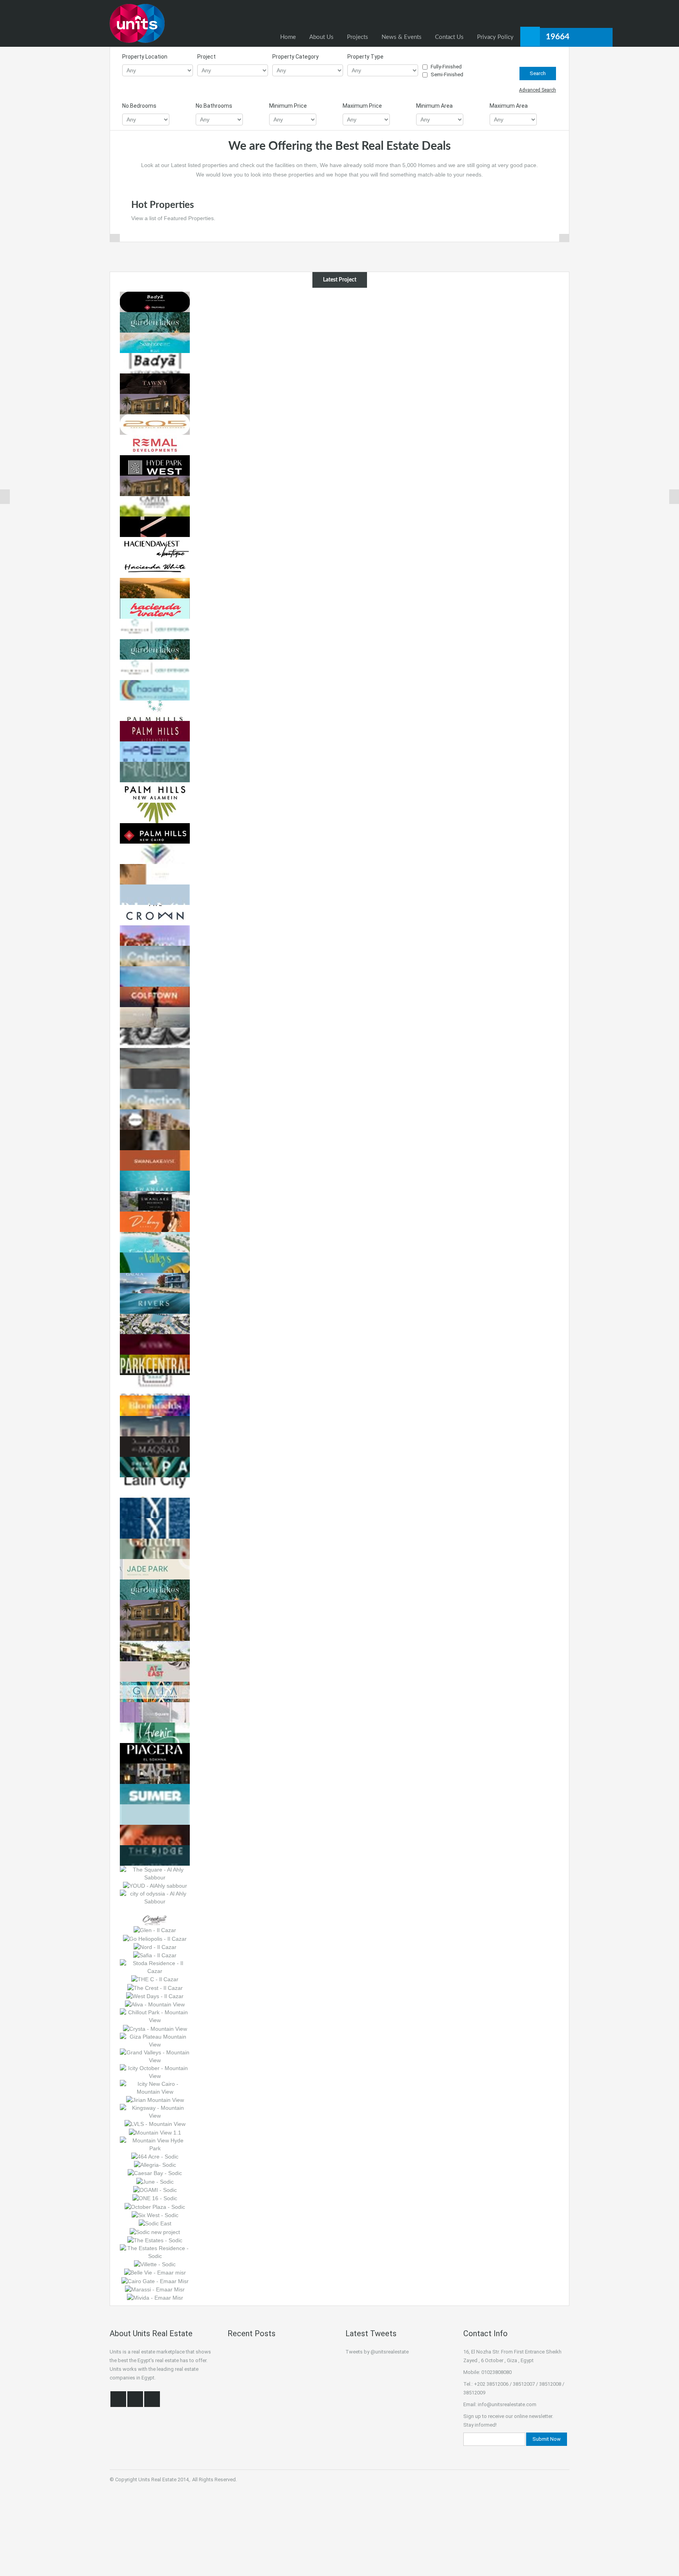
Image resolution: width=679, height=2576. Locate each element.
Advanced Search (538, 90)
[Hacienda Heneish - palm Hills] (155, 771)
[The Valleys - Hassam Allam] (155, 1262)
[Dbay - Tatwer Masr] (155, 1221)
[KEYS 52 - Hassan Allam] (155, 1139)
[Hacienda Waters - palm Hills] (155, 608)
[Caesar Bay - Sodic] (155, 2173)
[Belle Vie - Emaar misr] (155, 2272)
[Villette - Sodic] (155, 2264)
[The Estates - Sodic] (155, 2240)
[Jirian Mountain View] (155, 2100)
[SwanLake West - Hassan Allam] (155, 1160)
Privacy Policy (495, 37)
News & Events (402, 37)
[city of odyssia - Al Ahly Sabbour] (155, 1897)
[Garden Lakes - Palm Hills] (155, 649)
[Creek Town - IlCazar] (155, 1915)
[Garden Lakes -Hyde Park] (155, 1589)
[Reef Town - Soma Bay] (155, 1057)
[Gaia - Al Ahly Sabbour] (155, 1691)
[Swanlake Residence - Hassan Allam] (155, 1201)
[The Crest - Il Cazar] (155, 1987)
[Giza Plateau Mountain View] (155, 2040)
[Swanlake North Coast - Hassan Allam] (155, 1180)
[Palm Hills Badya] (155, 301)
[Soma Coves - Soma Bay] (155, 1078)
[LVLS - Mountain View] (155, 2124)
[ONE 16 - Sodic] (155, 2198)
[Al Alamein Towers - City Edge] (155, 1425)
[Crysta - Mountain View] (155, 2028)
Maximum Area (509, 106)
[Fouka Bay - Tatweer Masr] (155, 1241)
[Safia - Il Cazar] (155, 1955)
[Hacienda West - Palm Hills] (155, 546)
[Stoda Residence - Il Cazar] (155, 1967)
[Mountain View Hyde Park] (155, 2144)
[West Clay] (155, 444)
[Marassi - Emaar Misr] (155, 2289)
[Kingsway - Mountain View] (155, 2111)
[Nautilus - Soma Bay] (155, 1037)
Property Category (295, 57)
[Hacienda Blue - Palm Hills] (155, 751)
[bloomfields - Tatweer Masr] (155, 1405)
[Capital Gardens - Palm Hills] (155, 506)
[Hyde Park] (155, 403)
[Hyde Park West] (155, 465)
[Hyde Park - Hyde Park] (155, 1609)
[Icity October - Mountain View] (155, 2071)
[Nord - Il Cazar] (155, 1947)
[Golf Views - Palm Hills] (155, 669)
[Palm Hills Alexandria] (155, 730)
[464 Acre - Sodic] (155, 2156)
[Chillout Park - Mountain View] (155, 2016)
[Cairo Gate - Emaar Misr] (155, 2280)
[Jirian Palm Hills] (155, 587)
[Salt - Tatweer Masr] (155, 1323)
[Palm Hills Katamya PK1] (155, 710)
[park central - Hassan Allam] (155, 1364)
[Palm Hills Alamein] (155, 792)
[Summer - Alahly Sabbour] (155, 1793)
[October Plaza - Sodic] (155, 2206)
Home (288, 37)
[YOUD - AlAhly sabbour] (155, 1885)
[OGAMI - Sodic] (155, 2190)
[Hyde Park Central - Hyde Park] (155, 1630)
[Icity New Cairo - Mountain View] (155, 2087)
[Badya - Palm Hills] (155, 362)
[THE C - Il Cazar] (155, 1979)
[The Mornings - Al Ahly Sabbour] (155, 1834)
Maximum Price (362, 106)
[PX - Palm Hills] (155, 526)
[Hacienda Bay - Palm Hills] (155, 690)
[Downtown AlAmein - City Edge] (155, 1385)
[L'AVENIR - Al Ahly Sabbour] (155, 1732)
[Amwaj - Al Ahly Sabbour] (155, 1650)
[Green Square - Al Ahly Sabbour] (155, 1712)
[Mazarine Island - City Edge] (155, 1507)
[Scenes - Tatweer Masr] (155, 1344)
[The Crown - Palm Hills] (155, 914)
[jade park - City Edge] (155, 1568)
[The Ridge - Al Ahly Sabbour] (155, 1855)
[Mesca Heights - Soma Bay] (155, 1017)
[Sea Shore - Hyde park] (155, 342)
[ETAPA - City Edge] (155, 1466)
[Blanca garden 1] (155, 976)
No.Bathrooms (214, 106)
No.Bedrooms (139, 106)
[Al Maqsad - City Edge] (155, 1446)
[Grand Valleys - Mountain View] (155, 2056)
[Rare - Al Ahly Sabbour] (155, 1773)
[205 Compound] (155, 424)
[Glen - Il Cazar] (155, 1930)
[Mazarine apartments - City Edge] (155, 1528)
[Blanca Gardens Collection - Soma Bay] (155, 955)
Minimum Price (288, 106)
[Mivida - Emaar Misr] (155, 2297)
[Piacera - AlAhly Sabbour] (155, 1752)
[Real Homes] (137, 23)
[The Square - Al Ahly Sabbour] (155, 1873)
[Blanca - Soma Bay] (155, 894)
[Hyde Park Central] (155, 485)
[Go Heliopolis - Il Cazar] (155, 1938)
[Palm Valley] (155, 853)
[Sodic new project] (155, 2231)
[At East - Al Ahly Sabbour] (155, 1671)
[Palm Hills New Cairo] (155, 833)
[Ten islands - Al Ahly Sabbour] (155, 1814)
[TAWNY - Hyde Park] (155, 383)
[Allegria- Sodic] (155, 2164)
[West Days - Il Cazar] (155, 1996)
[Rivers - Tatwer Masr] (155, 1303)
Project (206, 57)
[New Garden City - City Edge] (155, 1548)
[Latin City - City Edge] (155, 1487)
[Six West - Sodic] (155, 2215)
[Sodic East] (155, 2223)
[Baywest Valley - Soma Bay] (155, 873)
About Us (321, 37)
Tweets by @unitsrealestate (377, 2352)
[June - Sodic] (155, 2181)
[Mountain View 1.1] (155, 2132)
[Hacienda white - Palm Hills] (155, 567)
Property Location (145, 57)
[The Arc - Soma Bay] (155, 1098)
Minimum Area (434, 106)
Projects (358, 37)
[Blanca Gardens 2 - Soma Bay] (155, 935)
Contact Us (449, 37)
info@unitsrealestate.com (507, 2404)
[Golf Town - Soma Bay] (155, 996)
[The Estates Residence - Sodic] (155, 2252)
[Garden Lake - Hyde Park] (155, 322)
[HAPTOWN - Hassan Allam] (155, 1119)
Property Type (365, 57)
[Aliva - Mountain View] (155, 2004)
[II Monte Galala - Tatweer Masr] (155, 1282)
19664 (558, 37)
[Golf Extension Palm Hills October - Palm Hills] (155, 628)
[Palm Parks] (155, 812)
